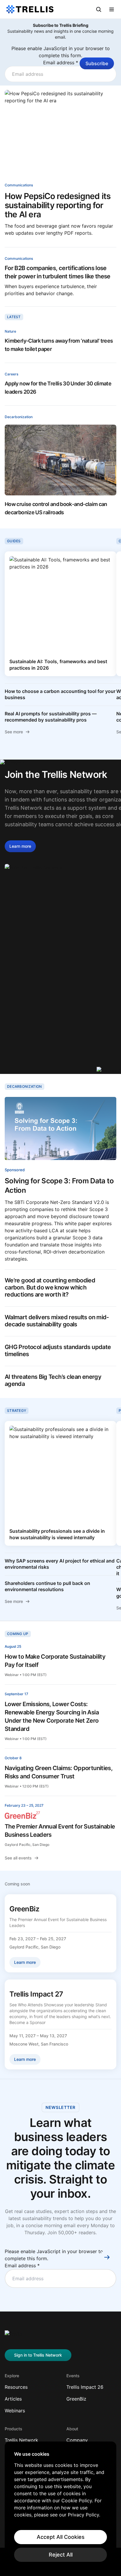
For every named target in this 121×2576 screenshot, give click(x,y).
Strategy (17, 1411)
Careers (11, 374)
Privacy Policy (83, 2515)
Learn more (20, 846)
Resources (16, 2387)
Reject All (61, 2555)
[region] (60, 2506)
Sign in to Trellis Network (38, 2355)
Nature (10, 331)
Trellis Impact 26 (85, 2387)
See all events (18, 1858)
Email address (61, 63)
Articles (13, 2399)
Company (77, 2440)
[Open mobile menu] (112, 9)
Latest (14, 317)
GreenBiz (76, 2399)
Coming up (18, 1634)
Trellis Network (21, 2440)
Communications (19, 185)
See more (14, 732)
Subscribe (97, 63)
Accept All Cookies (61, 2537)
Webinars (15, 2411)
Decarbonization (19, 417)
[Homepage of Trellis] (14, 2336)
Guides (14, 541)
